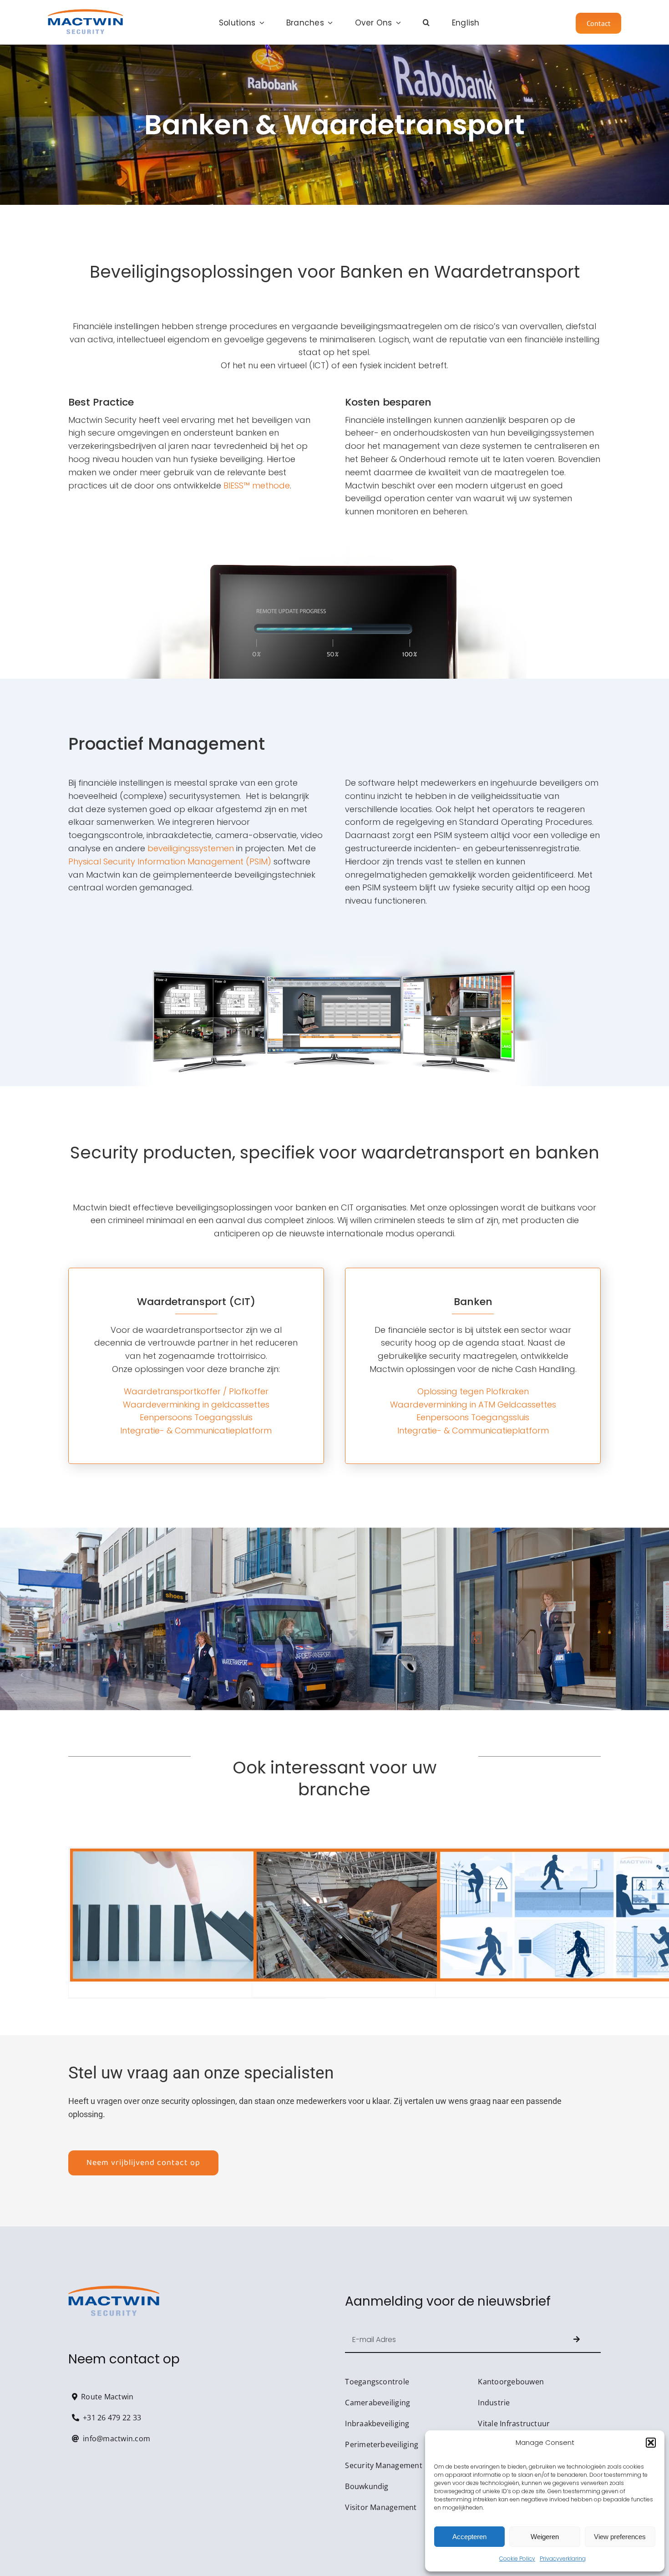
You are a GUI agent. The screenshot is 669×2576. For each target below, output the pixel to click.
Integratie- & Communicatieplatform (196, 1430)
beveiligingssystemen (191, 848)
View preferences (620, 2537)
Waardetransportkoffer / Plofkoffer (196, 1391)
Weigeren (545, 2537)
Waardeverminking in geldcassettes (196, 1405)
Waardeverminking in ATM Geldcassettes (473, 1405)
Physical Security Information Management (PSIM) (170, 861)
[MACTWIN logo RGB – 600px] (85, 13)
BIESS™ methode (257, 485)
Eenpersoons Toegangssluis (196, 1417)
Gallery (197, 1915)
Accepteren (469, 2537)
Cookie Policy (517, 2558)
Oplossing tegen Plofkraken (473, 1391)
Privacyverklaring (563, 2558)
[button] (651, 2443)
